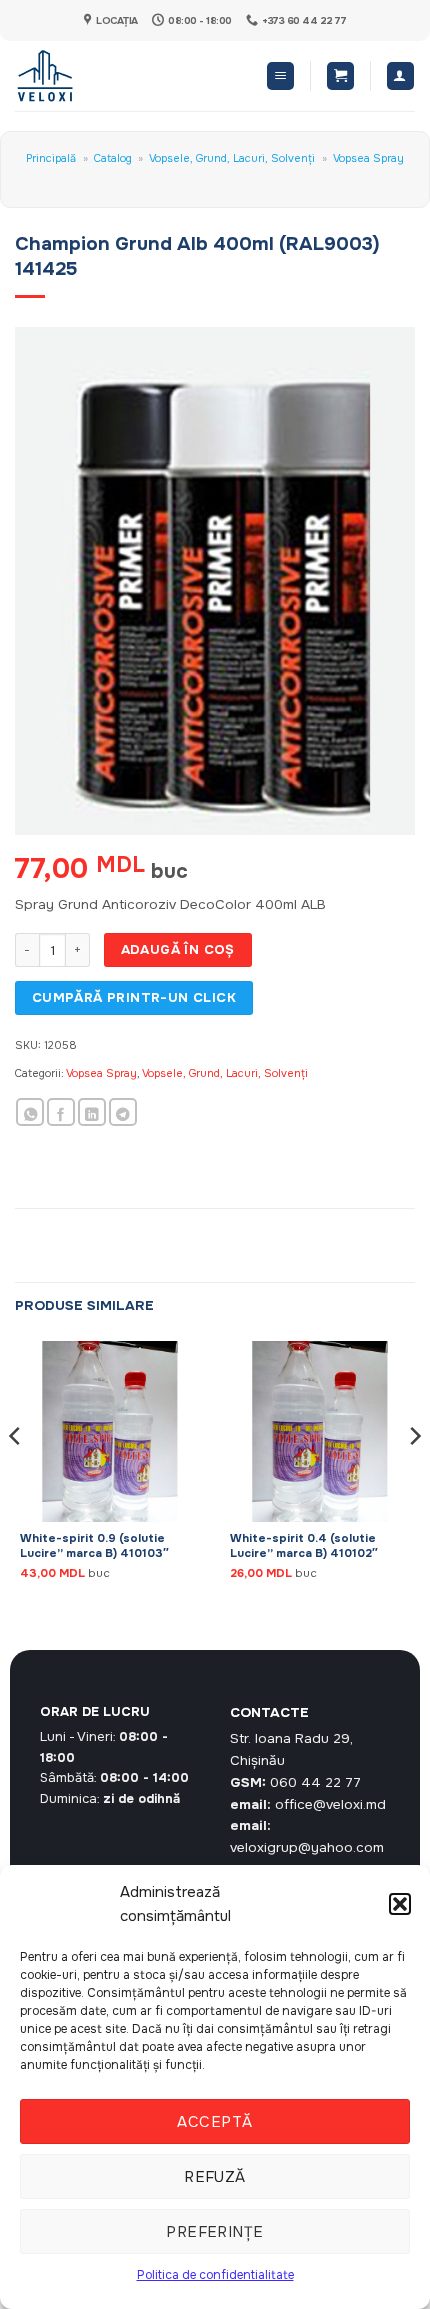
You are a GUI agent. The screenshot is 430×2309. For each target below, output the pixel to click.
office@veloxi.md (330, 1804)
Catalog (113, 158)
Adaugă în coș (178, 949)
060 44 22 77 (315, 1782)
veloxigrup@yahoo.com (307, 1847)
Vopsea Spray (368, 158)
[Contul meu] (400, 76)
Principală (51, 158)
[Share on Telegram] (123, 1112)
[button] (400, 1904)
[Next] (414, 1476)
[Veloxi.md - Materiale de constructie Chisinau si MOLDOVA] (80, 76)
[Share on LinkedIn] (92, 1112)
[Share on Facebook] (61, 1112)
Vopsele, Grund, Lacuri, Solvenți (232, 158)
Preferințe (215, 2232)
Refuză (215, 2177)
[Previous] (16, 1476)
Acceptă (214, 2122)
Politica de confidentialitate (215, 2275)
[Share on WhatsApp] (30, 1112)
